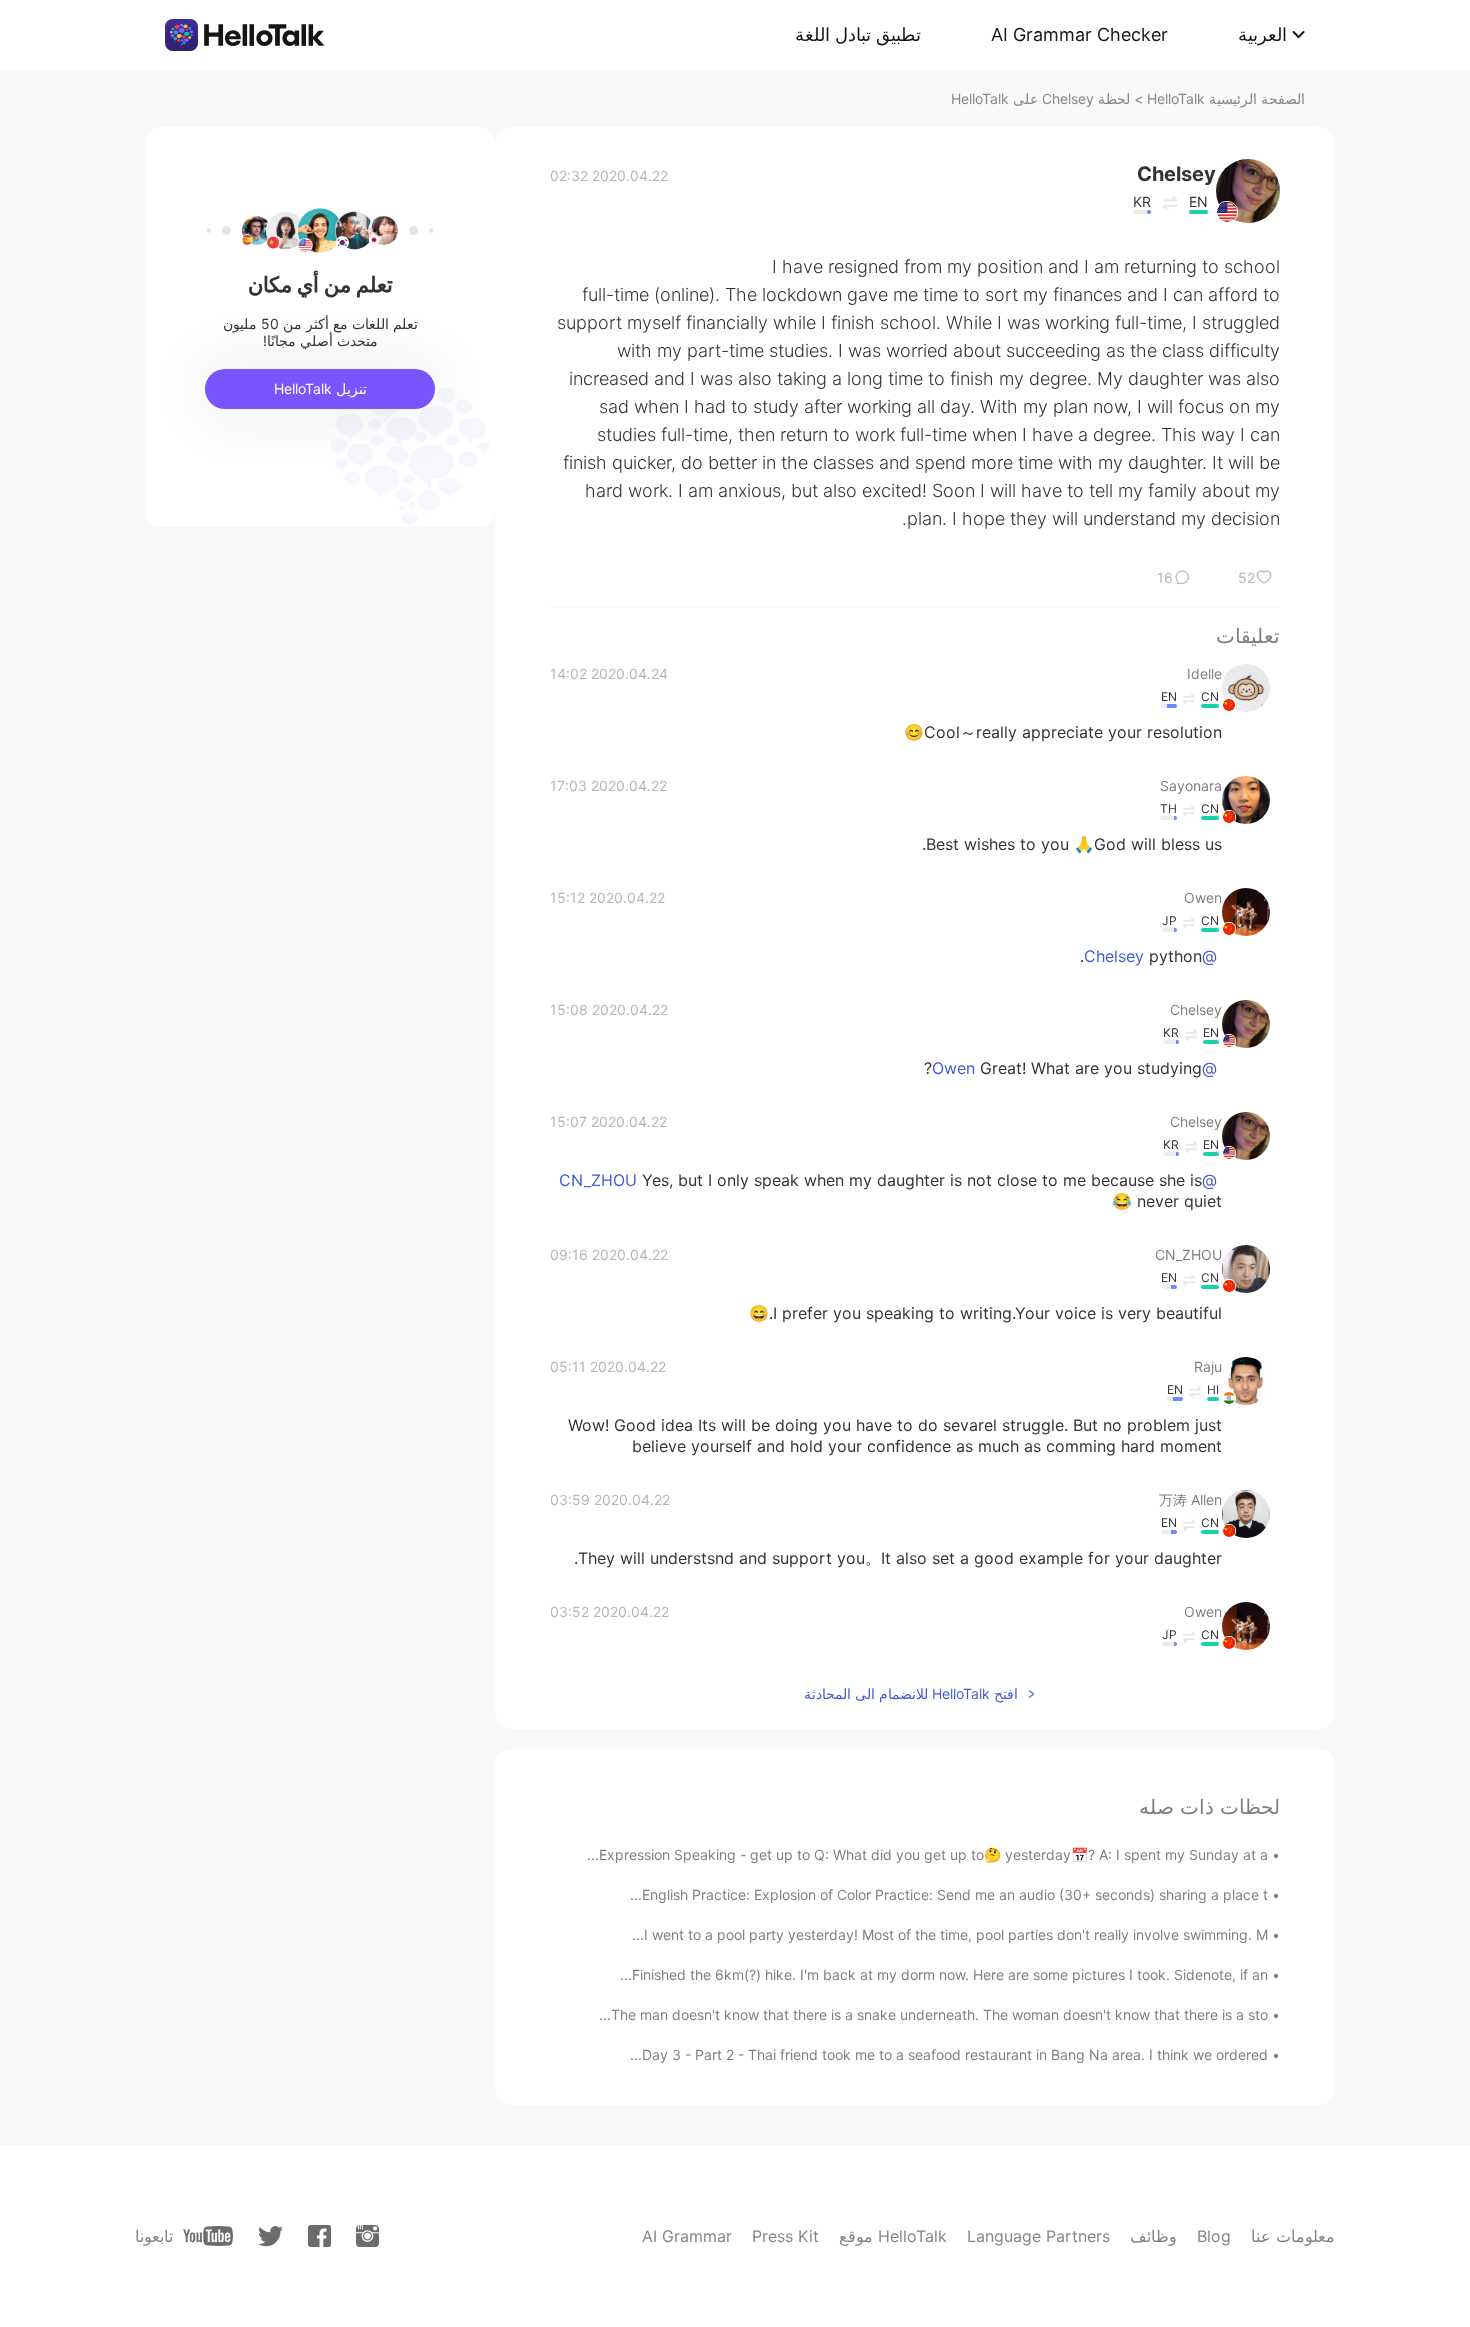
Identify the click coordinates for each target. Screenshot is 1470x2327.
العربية (1262, 34)
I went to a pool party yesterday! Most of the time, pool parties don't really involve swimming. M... (950, 1934)
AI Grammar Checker (1079, 34)
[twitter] (270, 2236)
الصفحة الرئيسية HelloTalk (1226, 98)
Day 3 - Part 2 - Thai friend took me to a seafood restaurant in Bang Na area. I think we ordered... (949, 2054)
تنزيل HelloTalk (320, 388)
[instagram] (367, 2236)
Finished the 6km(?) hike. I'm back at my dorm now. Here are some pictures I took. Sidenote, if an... (944, 1974)
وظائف (1153, 2236)
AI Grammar (687, 2236)
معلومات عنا (1293, 2236)
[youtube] (208, 2236)
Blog (1214, 2236)
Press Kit (785, 2236)
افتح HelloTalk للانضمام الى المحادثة (911, 1693)
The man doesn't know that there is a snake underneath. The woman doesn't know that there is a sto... (933, 2014)
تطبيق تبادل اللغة (858, 34)
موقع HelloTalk (893, 2236)
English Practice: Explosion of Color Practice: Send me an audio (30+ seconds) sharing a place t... (949, 1894)
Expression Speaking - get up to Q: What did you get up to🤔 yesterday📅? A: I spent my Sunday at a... (927, 1854)
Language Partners (1038, 2236)
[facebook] (319, 2236)
